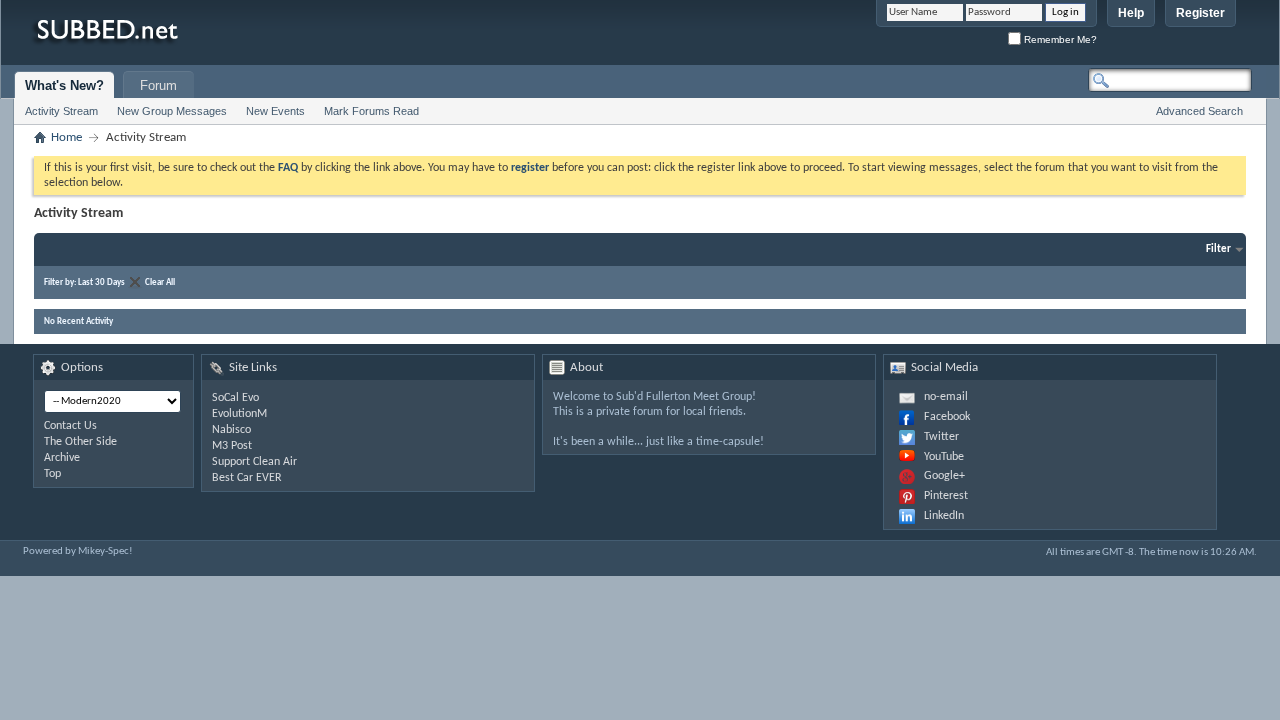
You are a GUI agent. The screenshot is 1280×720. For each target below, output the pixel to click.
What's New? (64, 85)
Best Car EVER (247, 478)
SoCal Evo (235, 398)
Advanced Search (1199, 111)
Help (1131, 13)
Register (1200, 13)
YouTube (944, 457)
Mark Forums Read (371, 111)
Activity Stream (61, 111)
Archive (62, 458)
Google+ (944, 476)
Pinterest (946, 496)
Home (66, 137)
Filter (1218, 249)
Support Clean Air (254, 462)
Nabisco (231, 430)
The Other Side (80, 442)
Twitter (941, 437)
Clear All (160, 282)
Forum (158, 85)
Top (52, 474)
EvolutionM (239, 414)
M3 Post (232, 446)
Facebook (947, 417)
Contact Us (70, 426)
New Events (275, 111)
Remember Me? (1059, 39)
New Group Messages (172, 111)
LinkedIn (944, 516)
